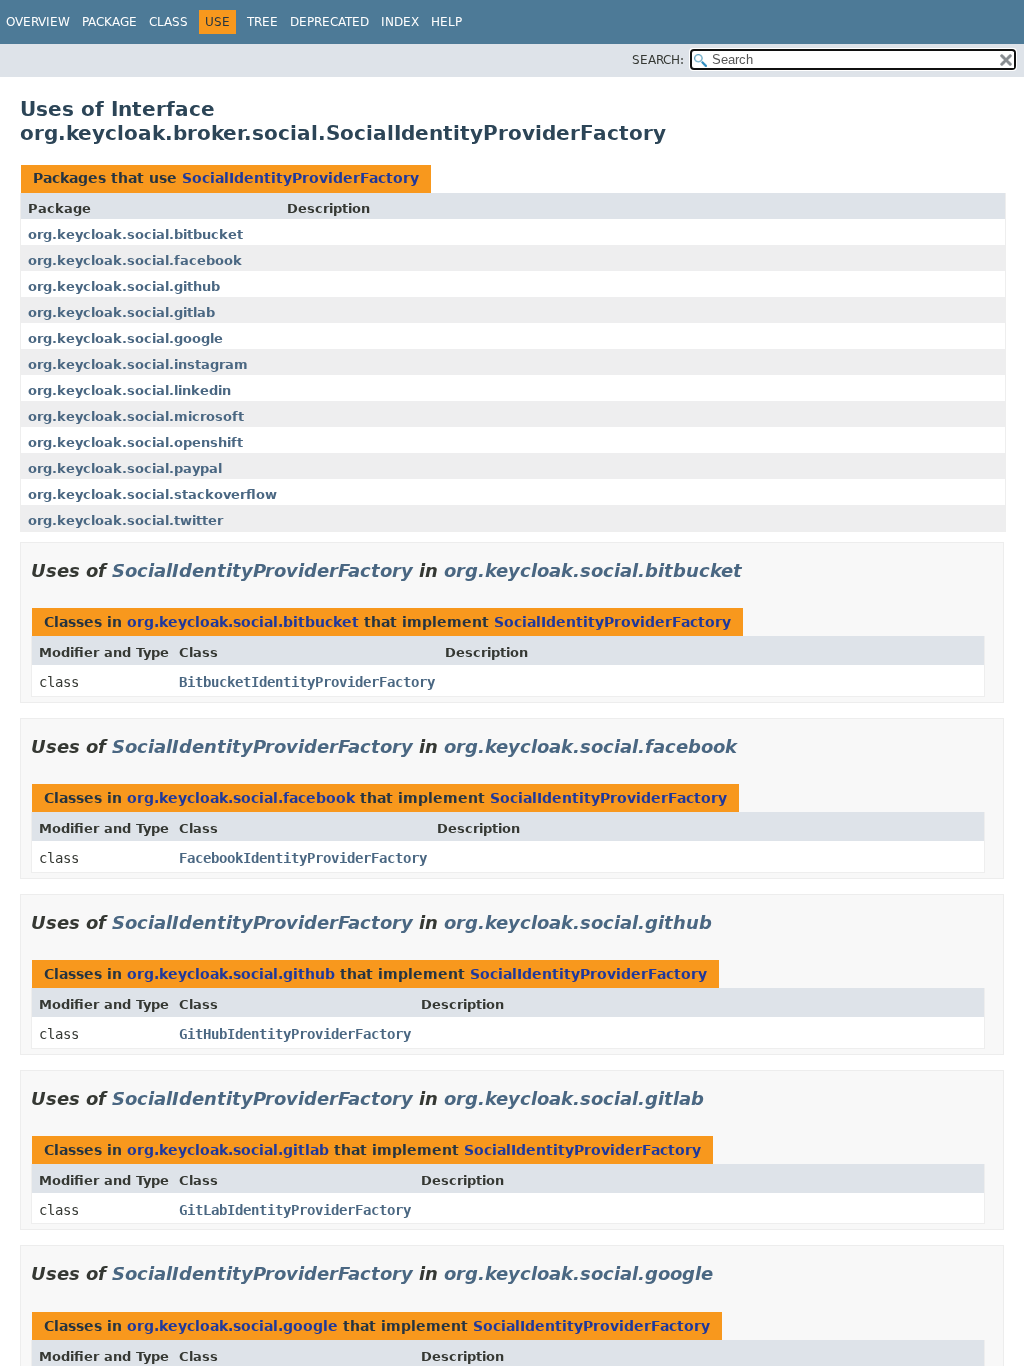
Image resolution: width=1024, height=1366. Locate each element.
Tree (262, 22)
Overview (38, 22)
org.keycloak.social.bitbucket (135, 234)
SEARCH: (658, 60)
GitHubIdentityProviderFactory (295, 1034)
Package (109, 22)
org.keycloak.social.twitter (125, 520)
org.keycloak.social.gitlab (121, 312)
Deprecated (329, 22)
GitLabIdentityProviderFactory (295, 1210)
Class (168, 22)
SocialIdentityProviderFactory (300, 178)
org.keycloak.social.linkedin (129, 390)
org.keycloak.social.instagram (138, 364)
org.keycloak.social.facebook (135, 260)
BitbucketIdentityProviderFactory (307, 682)
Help (446, 22)
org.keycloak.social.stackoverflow (152, 494)
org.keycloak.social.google (125, 338)
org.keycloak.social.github (124, 286)
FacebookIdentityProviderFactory (303, 858)
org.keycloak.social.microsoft (136, 416)
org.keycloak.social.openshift (135, 442)
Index (400, 22)
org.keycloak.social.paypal (125, 468)
